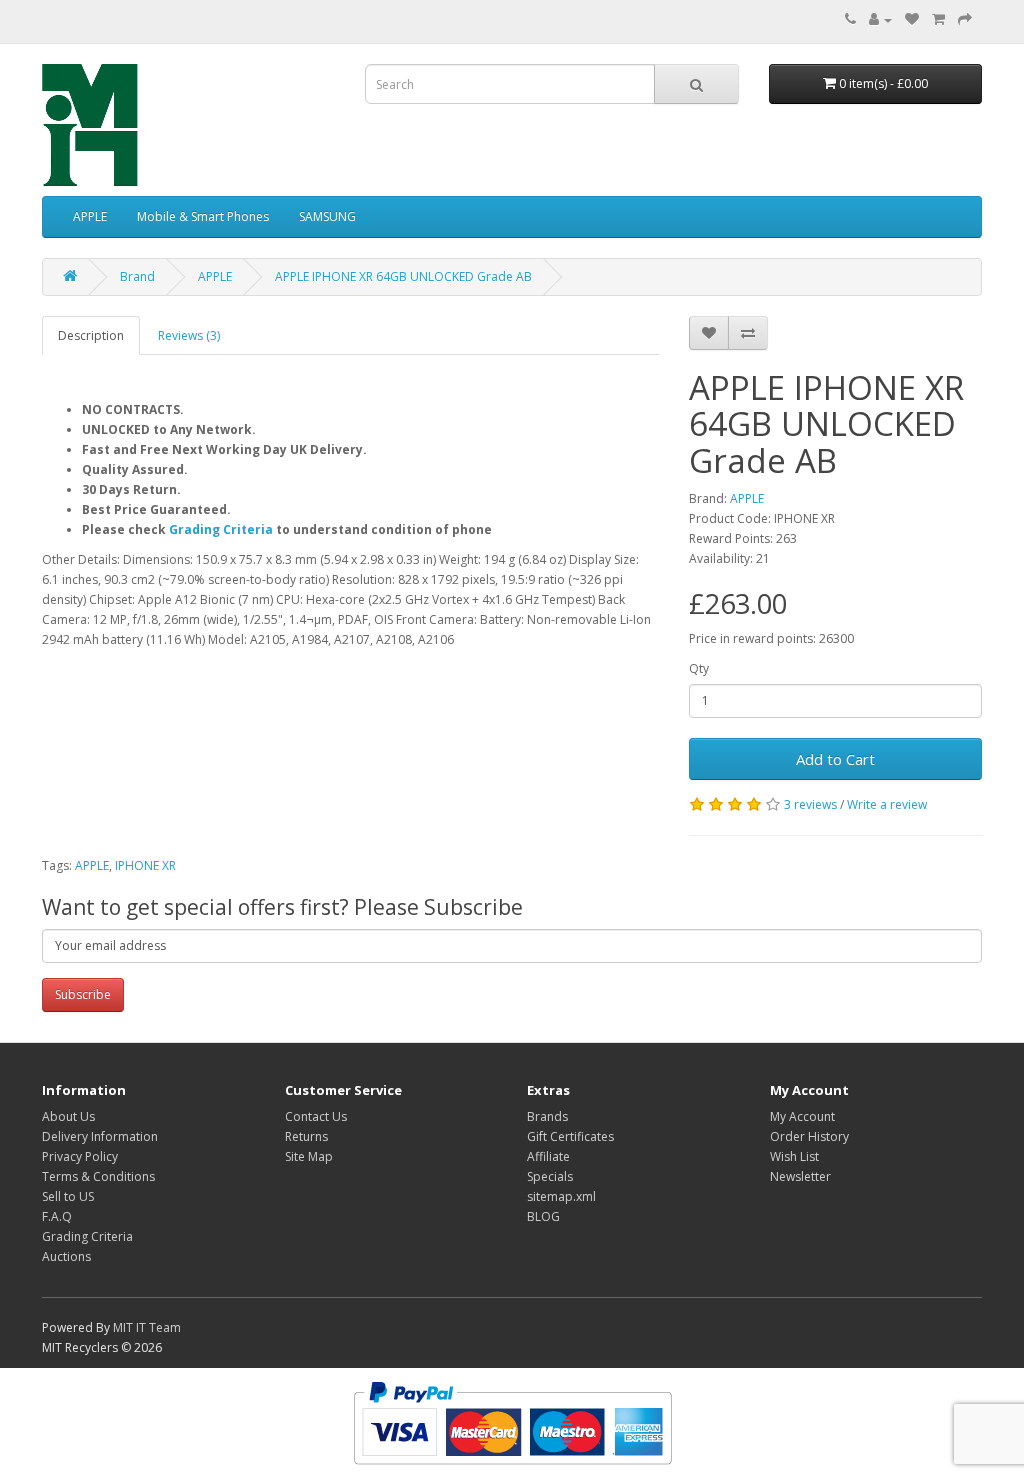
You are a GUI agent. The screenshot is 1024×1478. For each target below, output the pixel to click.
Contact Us (316, 1116)
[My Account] (880, 19)
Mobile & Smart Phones (203, 216)
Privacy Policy (80, 1156)
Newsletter (800, 1176)
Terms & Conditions (98, 1176)
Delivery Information (100, 1136)
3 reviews (810, 804)
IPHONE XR (145, 865)
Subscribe (83, 994)
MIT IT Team (147, 1327)
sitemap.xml (561, 1196)
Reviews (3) (189, 335)
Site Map (309, 1156)
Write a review (887, 804)
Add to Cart (835, 759)
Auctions (66, 1256)
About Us (68, 1116)
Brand (137, 276)
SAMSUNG (327, 216)
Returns (306, 1136)
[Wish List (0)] (912, 19)
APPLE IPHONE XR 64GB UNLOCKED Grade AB (403, 276)
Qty (699, 668)
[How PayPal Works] (512, 1421)
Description (91, 335)
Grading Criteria (221, 529)
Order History (809, 1136)
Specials (550, 1176)
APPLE (90, 216)
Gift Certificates (570, 1136)
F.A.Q (57, 1216)
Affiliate (548, 1156)
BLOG (543, 1216)
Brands (547, 1116)
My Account (802, 1116)
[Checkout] (965, 19)
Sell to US (68, 1196)
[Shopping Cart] (938, 19)
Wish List (794, 1156)
